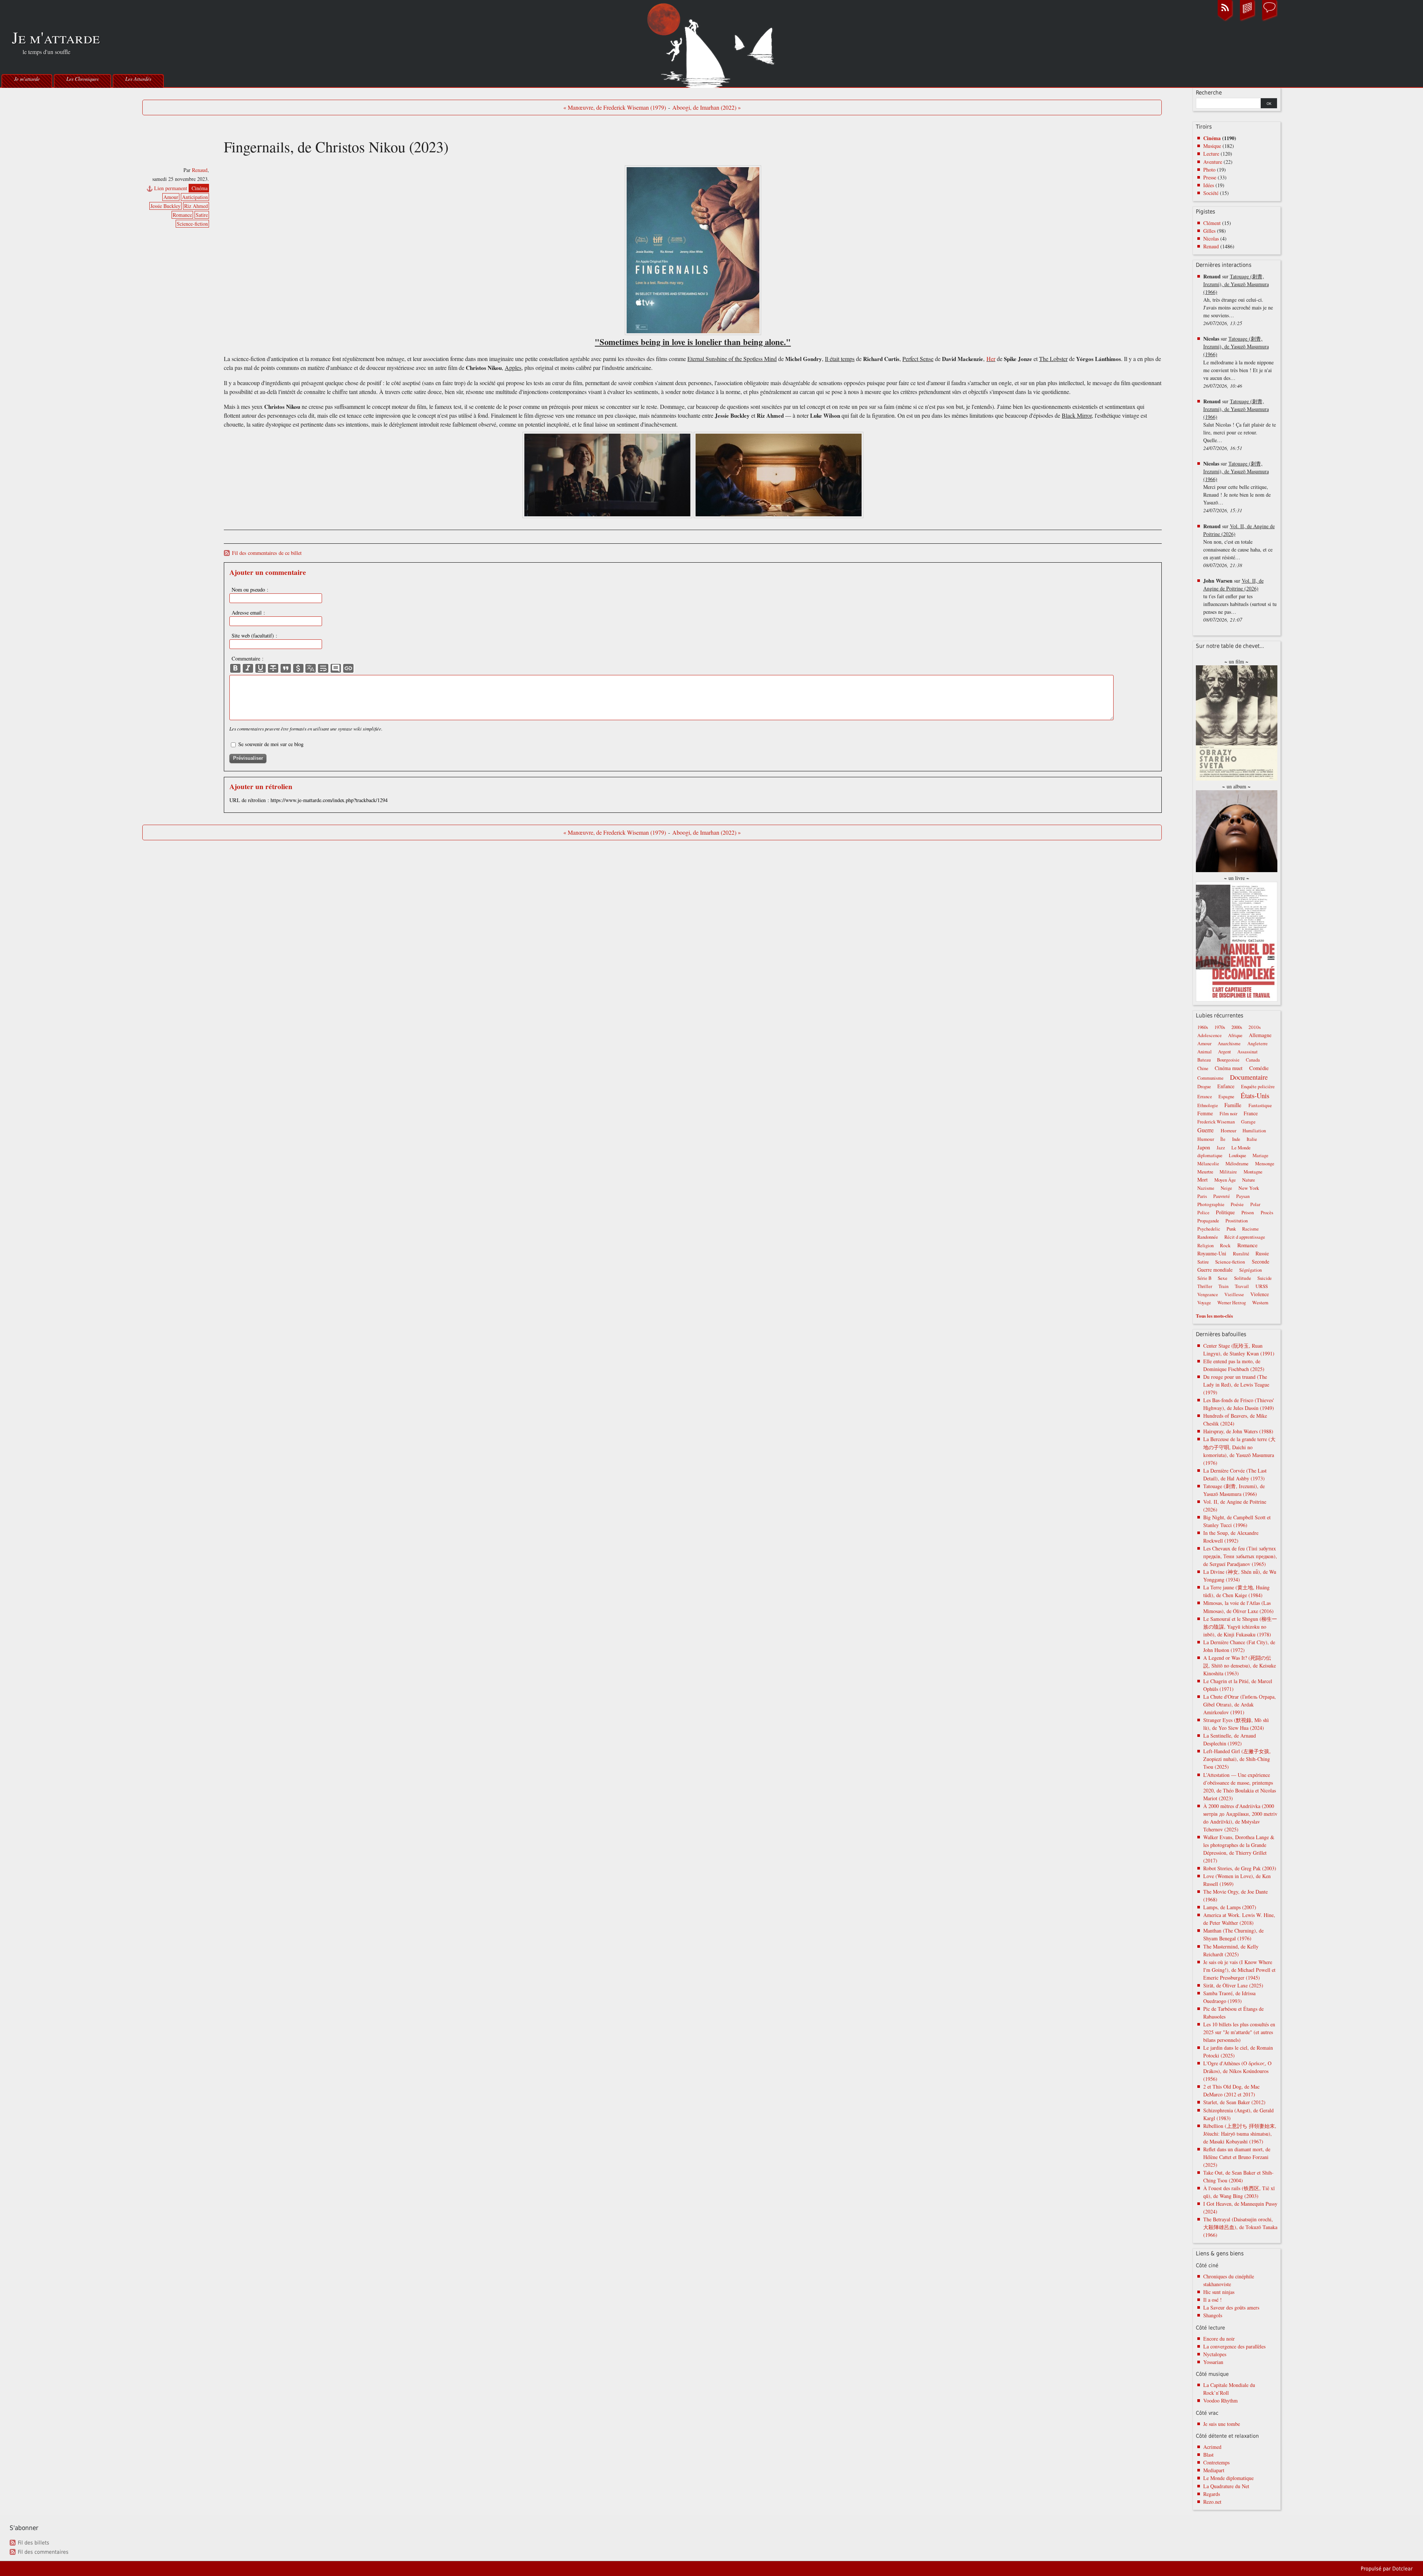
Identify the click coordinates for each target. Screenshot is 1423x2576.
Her (991, 359)
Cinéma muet (1229, 1068)
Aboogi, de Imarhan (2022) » (706, 107)
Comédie (1259, 1068)
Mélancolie (1208, 1164)
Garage (1248, 1122)
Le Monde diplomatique (1228, 2478)
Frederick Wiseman (1216, 1122)
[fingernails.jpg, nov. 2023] (693, 250)
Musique (1212, 146)
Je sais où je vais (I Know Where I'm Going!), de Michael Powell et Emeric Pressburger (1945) (1239, 1970)
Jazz (1221, 1148)
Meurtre (1205, 1172)
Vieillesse (1234, 1294)
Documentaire (1249, 1077)
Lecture (1211, 154)
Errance (1205, 1097)
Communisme (1210, 1078)
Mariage (1261, 1155)
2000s (1237, 1027)
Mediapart (1214, 2470)
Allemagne (1260, 1035)
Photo (1209, 170)
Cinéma (200, 188)
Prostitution (1237, 1221)
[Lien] (348, 668)
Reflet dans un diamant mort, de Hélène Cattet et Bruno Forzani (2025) (1237, 2157)
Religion (1205, 1246)
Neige (1226, 1188)
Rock (1225, 1245)
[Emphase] (248, 668)
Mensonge (1265, 1164)
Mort (1203, 1180)
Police (1203, 1213)
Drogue (1204, 1087)
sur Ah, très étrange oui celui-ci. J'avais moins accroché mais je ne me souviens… (1238, 300)
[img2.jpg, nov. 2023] (779, 516)
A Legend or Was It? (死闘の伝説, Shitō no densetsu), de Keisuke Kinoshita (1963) (1240, 1666)
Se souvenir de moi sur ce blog (271, 744)
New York (1249, 1188)
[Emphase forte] (235, 668)
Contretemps (1216, 2462)
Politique (1225, 1212)
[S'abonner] (1225, 20)
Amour (171, 197)
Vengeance (1208, 1294)
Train (1223, 1286)
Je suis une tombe (1222, 2424)
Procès (1267, 1213)
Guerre (1205, 1130)
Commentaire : (248, 658)
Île (1223, 1139)
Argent (1225, 1052)
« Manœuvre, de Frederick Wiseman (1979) (615, 107)
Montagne (1253, 1172)
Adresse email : (248, 612)
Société (1211, 193)
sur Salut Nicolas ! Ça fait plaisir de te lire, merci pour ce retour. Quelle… (1240, 425)
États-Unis (1255, 1095)
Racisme (1250, 1229)
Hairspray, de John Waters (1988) (1238, 1431)
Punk (1231, 1229)
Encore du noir (1219, 2339)
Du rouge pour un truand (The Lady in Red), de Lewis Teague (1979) (1236, 1385)
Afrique (1235, 1035)
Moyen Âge (1225, 1180)
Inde (1236, 1139)
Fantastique (1260, 1105)
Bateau (1204, 1060)
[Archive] (1247, 20)
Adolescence (1210, 1035)
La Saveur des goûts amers (1231, 2307)
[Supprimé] (273, 668)
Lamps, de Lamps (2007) (1230, 1907)
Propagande (1208, 1221)
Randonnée (1208, 1237)
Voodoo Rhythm (1220, 2400)
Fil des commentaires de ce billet (267, 553)
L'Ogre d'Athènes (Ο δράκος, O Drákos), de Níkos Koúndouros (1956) (1237, 2071)
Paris (1202, 1196)
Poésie (1237, 1204)
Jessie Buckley (165, 206)
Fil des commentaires (43, 2552)
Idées (1209, 185)
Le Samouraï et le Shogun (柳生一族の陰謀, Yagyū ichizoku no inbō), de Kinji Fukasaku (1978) (1240, 1627)
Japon (1204, 1147)
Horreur (1228, 1130)
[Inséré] (261, 668)
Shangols (1213, 2315)
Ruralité (1241, 1254)
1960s (1203, 1027)
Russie (1262, 1253)
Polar (1255, 1204)
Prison (1248, 1212)
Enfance (1226, 1086)
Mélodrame (1237, 1163)
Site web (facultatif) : (254, 635)
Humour (1206, 1139)
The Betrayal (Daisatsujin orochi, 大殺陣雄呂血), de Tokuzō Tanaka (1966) (1240, 2227)
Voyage (1204, 1303)
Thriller (1205, 1286)
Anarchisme (1229, 1044)
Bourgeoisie (1228, 1060)
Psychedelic (1209, 1229)
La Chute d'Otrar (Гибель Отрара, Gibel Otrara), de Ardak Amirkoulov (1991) (1240, 1704)
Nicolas (1211, 239)
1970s (1220, 1027)
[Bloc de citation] (336, 668)
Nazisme (1206, 1188)
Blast (1208, 2455)
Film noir (1228, 1114)
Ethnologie (1208, 1105)
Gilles (1209, 231)
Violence (1260, 1294)
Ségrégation (1250, 1270)
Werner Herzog (1232, 1303)
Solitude (1243, 1278)
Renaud (200, 170)
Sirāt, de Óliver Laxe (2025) (1233, 1985)
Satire (202, 215)
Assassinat (1248, 1052)
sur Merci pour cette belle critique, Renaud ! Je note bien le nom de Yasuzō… (1237, 487)
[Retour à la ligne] (323, 668)
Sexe (1223, 1278)
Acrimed (1212, 2447)
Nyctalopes (1215, 2354)
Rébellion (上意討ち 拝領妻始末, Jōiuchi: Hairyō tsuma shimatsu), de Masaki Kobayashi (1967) (1240, 2134)
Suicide (1265, 1278)
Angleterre (1258, 1044)
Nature (1249, 1180)
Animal (1205, 1052)
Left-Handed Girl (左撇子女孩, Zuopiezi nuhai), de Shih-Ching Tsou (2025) (1237, 1759)
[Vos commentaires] (1270, 20)
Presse (1210, 177)
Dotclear (1402, 2569)
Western (1260, 1302)
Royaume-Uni (1212, 1253)
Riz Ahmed (196, 206)
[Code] (298, 668)
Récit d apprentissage (1245, 1237)
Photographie (1211, 1204)
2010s (1255, 1027)
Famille (1233, 1105)
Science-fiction (192, 224)
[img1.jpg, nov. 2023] (607, 516)
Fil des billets (34, 2543)
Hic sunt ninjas (1219, 2292)
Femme (1205, 1113)
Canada (1253, 1060)
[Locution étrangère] (311, 668)
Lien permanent (171, 188)
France (1251, 1113)
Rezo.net (1212, 2502)
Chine (1203, 1068)
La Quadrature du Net (1226, 2486)
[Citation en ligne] (286, 668)
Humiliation (1254, 1131)
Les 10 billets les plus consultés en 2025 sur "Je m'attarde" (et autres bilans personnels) (1239, 2032)
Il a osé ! (1213, 2300)
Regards (1212, 2494)
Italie (1252, 1139)
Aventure (1213, 162)
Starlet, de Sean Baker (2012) (1234, 2102)
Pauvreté (1222, 1196)
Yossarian (1213, 2362)
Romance (182, 215)
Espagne (1226, 1097)
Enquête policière (1258, 1087)
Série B (1204, 1278)
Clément (1212, 223)
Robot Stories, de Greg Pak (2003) (1240, 1868)
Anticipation (195, 197)
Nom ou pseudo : (250, 590)
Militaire (1228, 1172)
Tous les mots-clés (1214, 1316)
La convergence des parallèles (1234, 2346)
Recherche (1209, 93)
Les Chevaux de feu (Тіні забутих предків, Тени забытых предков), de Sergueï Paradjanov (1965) (1240, 1556)
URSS (1262, 1286)
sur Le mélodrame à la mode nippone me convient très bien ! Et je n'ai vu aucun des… (1238, 362)
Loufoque (1238, 1155)
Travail (1242, 1286)
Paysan (1243, 1196)
